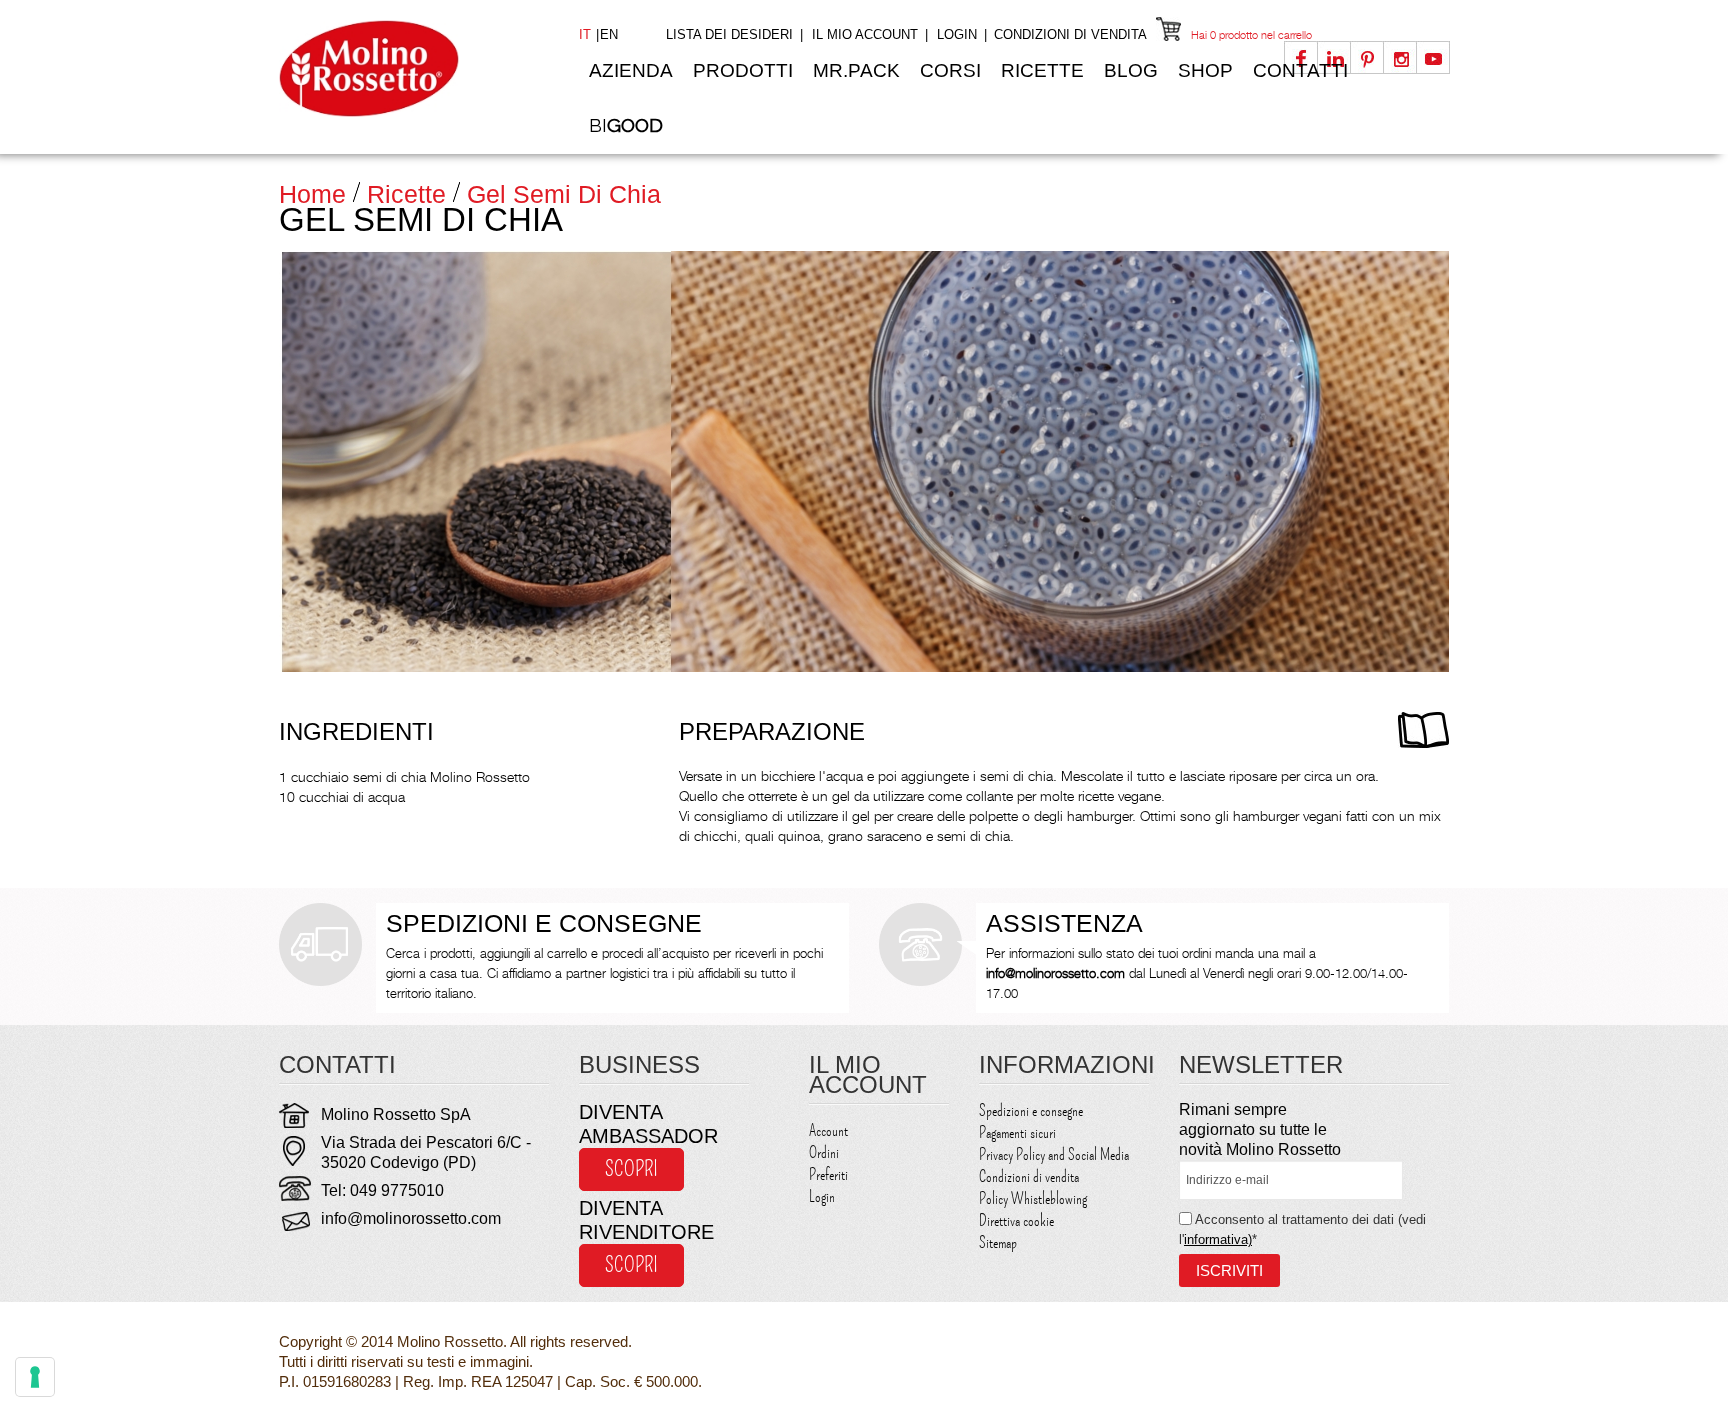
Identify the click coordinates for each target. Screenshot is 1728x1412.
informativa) (1218, 1239)
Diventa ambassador (648, 1124)
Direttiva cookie (1016, 1221)
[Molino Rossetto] (414, 68)
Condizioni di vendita (1070, 34)
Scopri (631, 1169)
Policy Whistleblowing (1033, 1199)
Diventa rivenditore (646, 1220)
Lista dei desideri (729, 34)
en (609, 34)
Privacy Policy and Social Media (1054, 1155)
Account (828, 1131)
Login (957, 34)
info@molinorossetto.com (411, 1218)
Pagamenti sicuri (1017, 1133)
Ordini (824, 1153)
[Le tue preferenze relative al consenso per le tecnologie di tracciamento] (35, 1377)
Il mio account (865, 34)
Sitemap (998, 1243)
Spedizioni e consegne (1031, 1111)
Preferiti (828, 1175)
